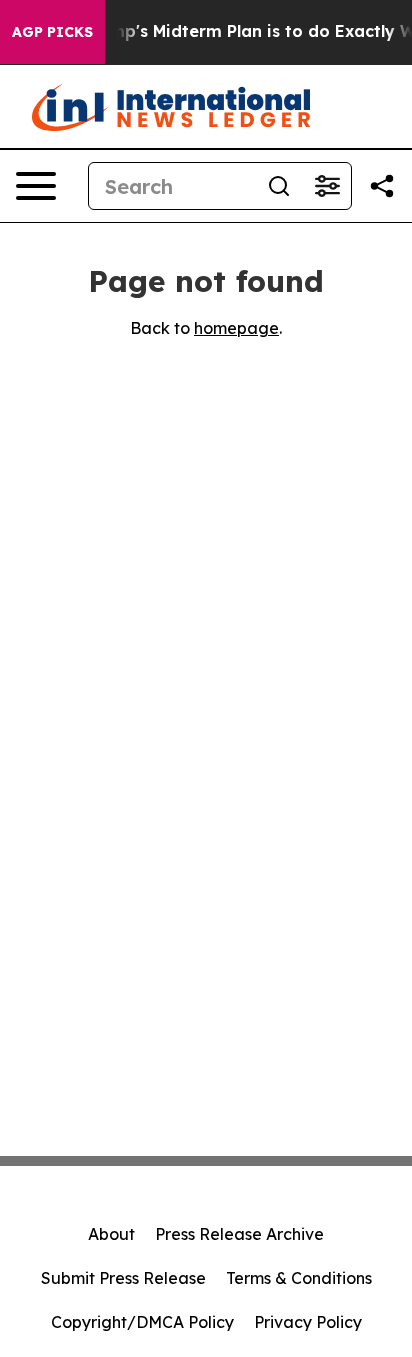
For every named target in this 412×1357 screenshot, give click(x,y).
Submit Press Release (123, 1278)
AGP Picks (52, 32)
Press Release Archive (239, 1234)
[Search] (279, 186)
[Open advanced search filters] (327, 186)
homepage (236, 328)
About (111, 1234)
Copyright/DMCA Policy (142, 1322)
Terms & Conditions (299, 1278)
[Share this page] (382, 186)
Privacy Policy (308, 1322)
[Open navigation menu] (36, 186)
